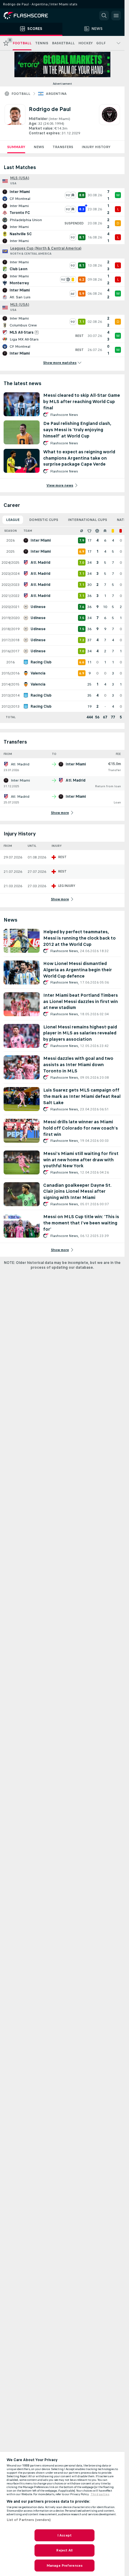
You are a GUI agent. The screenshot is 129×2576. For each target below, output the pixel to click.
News (39, 147)
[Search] (104, 16)
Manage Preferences (64, 2566)
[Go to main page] (30, 16)
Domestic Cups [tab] (44, 520)
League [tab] (13, 520)
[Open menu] (116, 16)
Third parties (100, 2494)
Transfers (63, 147)
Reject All (64, 2550)
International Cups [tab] (87, 520)
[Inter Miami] (109, 120)
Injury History (96, 147)
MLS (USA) (20, 178)
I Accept (64, 2535)
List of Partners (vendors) (29, 2520)
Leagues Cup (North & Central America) (46, 248)
